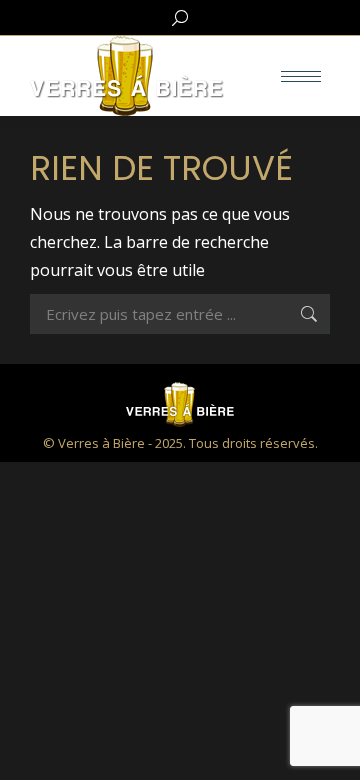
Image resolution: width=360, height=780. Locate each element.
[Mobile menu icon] (301, 76)
